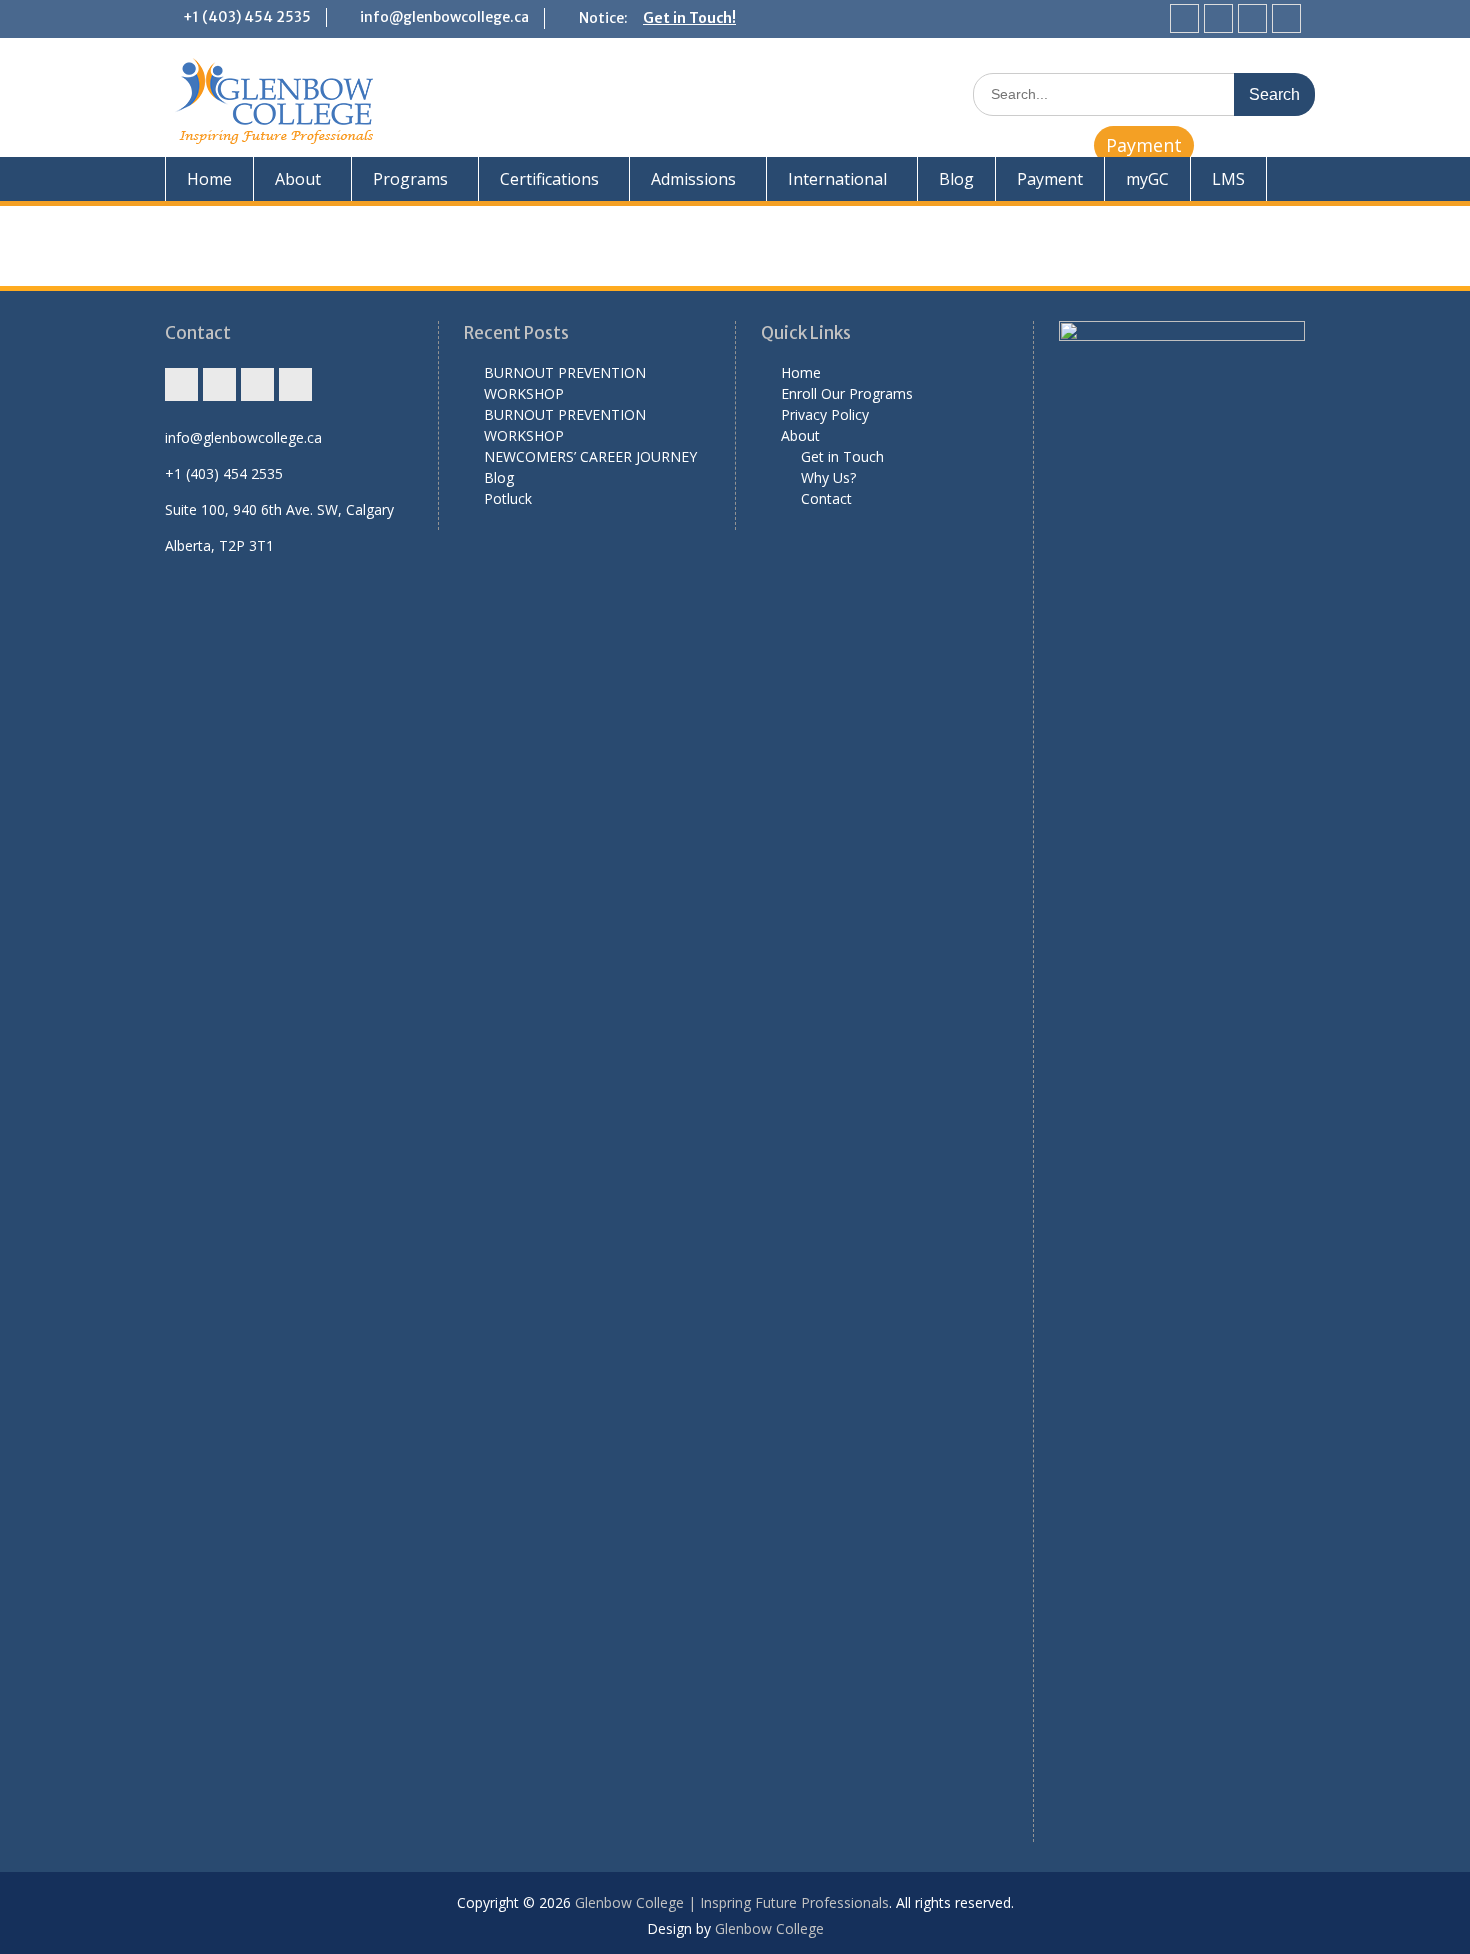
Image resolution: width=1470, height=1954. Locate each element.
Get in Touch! (689, 18)
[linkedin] (1286, 18)
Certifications (549, 179)
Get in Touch (842, 456)
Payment (1144, 145)
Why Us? (828, 477)
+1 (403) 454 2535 (247, 17)
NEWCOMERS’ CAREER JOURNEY (590, 456)
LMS (1228, 179)
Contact (826, 498)
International (837, 179)
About (298, 179)
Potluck (508, 498)
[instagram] (1184, 18)
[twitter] (1252, 18)
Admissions (693, 179)
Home (209, 179)
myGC (1147, 179)
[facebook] (1218, 18)
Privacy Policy (825, 414)
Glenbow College (769, 1928)
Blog (956, 179)
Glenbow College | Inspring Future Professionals (732, 1902)
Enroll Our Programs (847, 393)
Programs (410, 179)
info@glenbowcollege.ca (444, 17)
